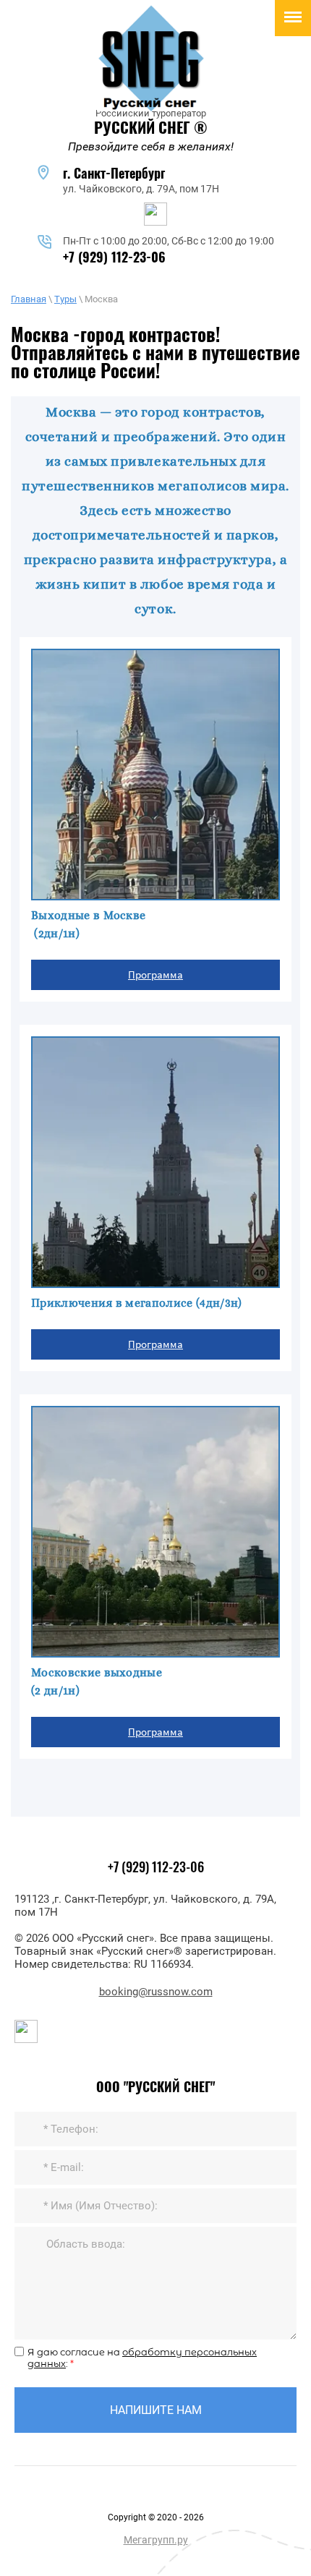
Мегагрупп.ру (156, 2540)
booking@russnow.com (156, 1992)
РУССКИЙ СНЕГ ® (151, 129)
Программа (155, 974)
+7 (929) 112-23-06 (114, 259)
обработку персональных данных (142, 2358)
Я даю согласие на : (142, 2358)
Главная (29, 299)
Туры (65, 299)
